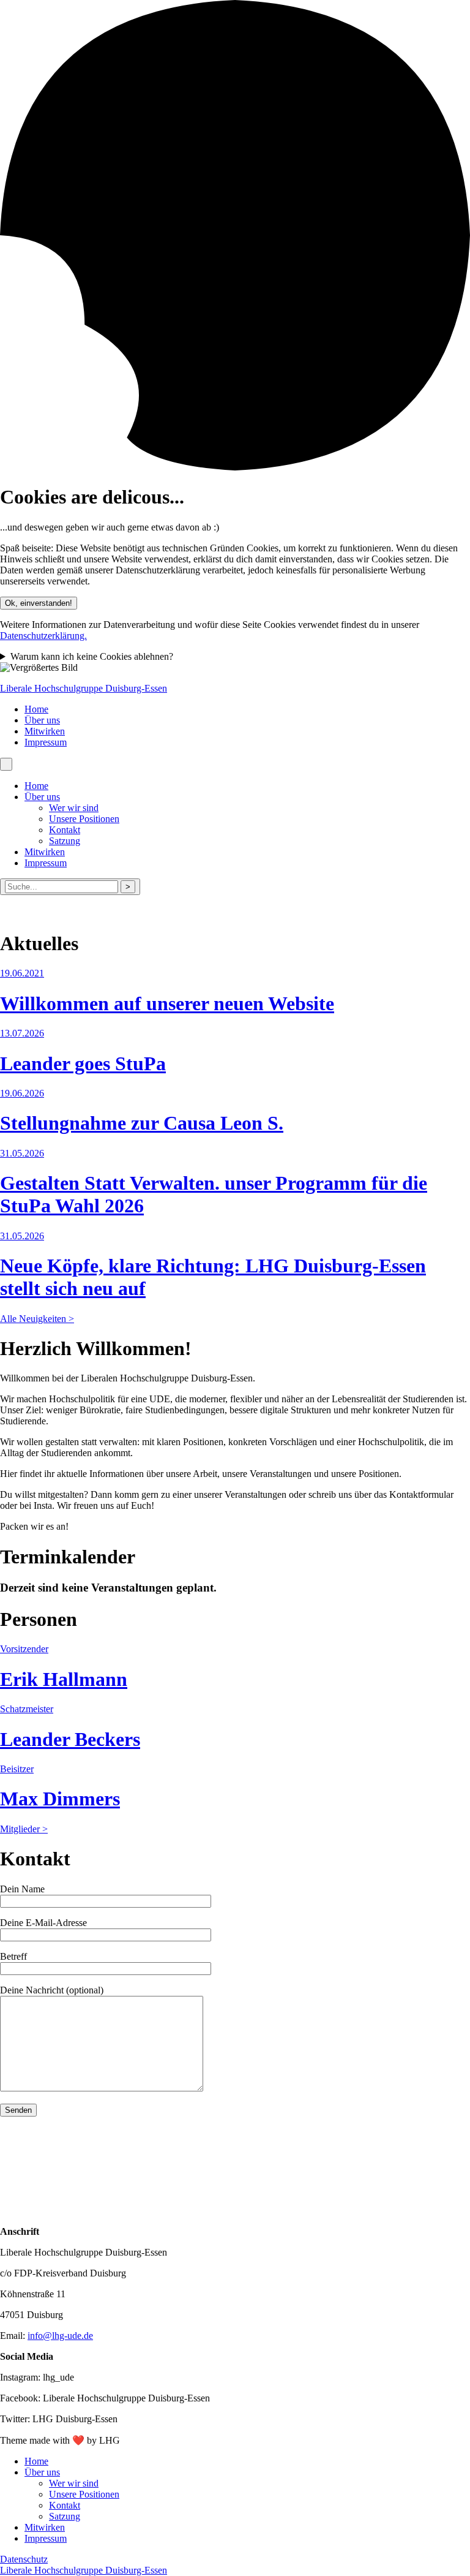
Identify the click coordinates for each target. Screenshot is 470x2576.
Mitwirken (45, 731)
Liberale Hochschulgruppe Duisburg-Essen (84, 688)
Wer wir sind (74, 808)
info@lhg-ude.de (60, 2336)
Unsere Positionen (84, 819)
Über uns (42, 720)
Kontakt (65, 830)
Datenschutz (24, 2559)
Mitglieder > (24, 1829)
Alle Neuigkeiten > (37, 1319)
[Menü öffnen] (6, 764)
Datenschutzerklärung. (43, 636)
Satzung (65, 841)
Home (36, 709)
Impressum (46, 742)
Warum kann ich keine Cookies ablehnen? (92, 656)
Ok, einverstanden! (39, 603)
